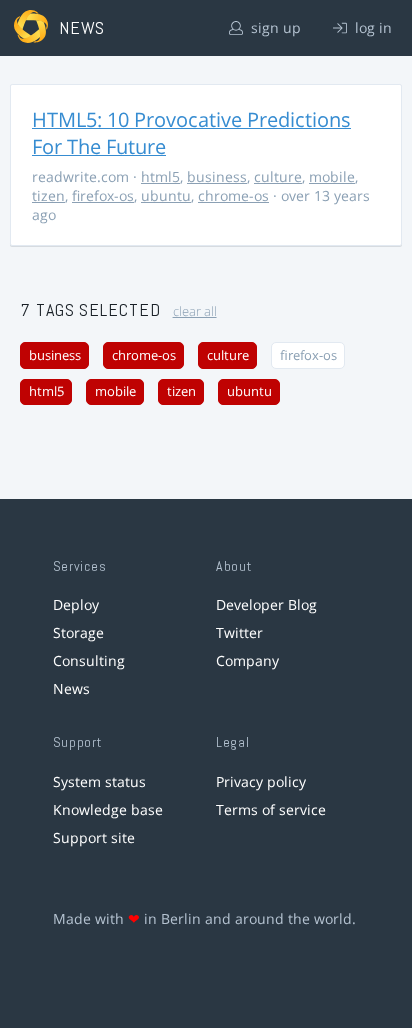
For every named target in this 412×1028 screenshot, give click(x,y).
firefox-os (103, 195)
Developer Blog (266, 604)
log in (371, 27)
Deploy (76, 604)
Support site (94, 837)
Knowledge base (108, 809)
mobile (332, 176)
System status (99, 781)
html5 (160, 176)
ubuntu (166, 195)
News (71, 688)
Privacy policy (261, 781)
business (217, 176)
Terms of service (271, 809)
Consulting (89, 660)
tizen (48, 195)
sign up (274, 27)
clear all (195, 311)
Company (247, 660)
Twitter (239, 632)
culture (278, 176)
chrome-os (233, 195)
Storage (78, 632)
